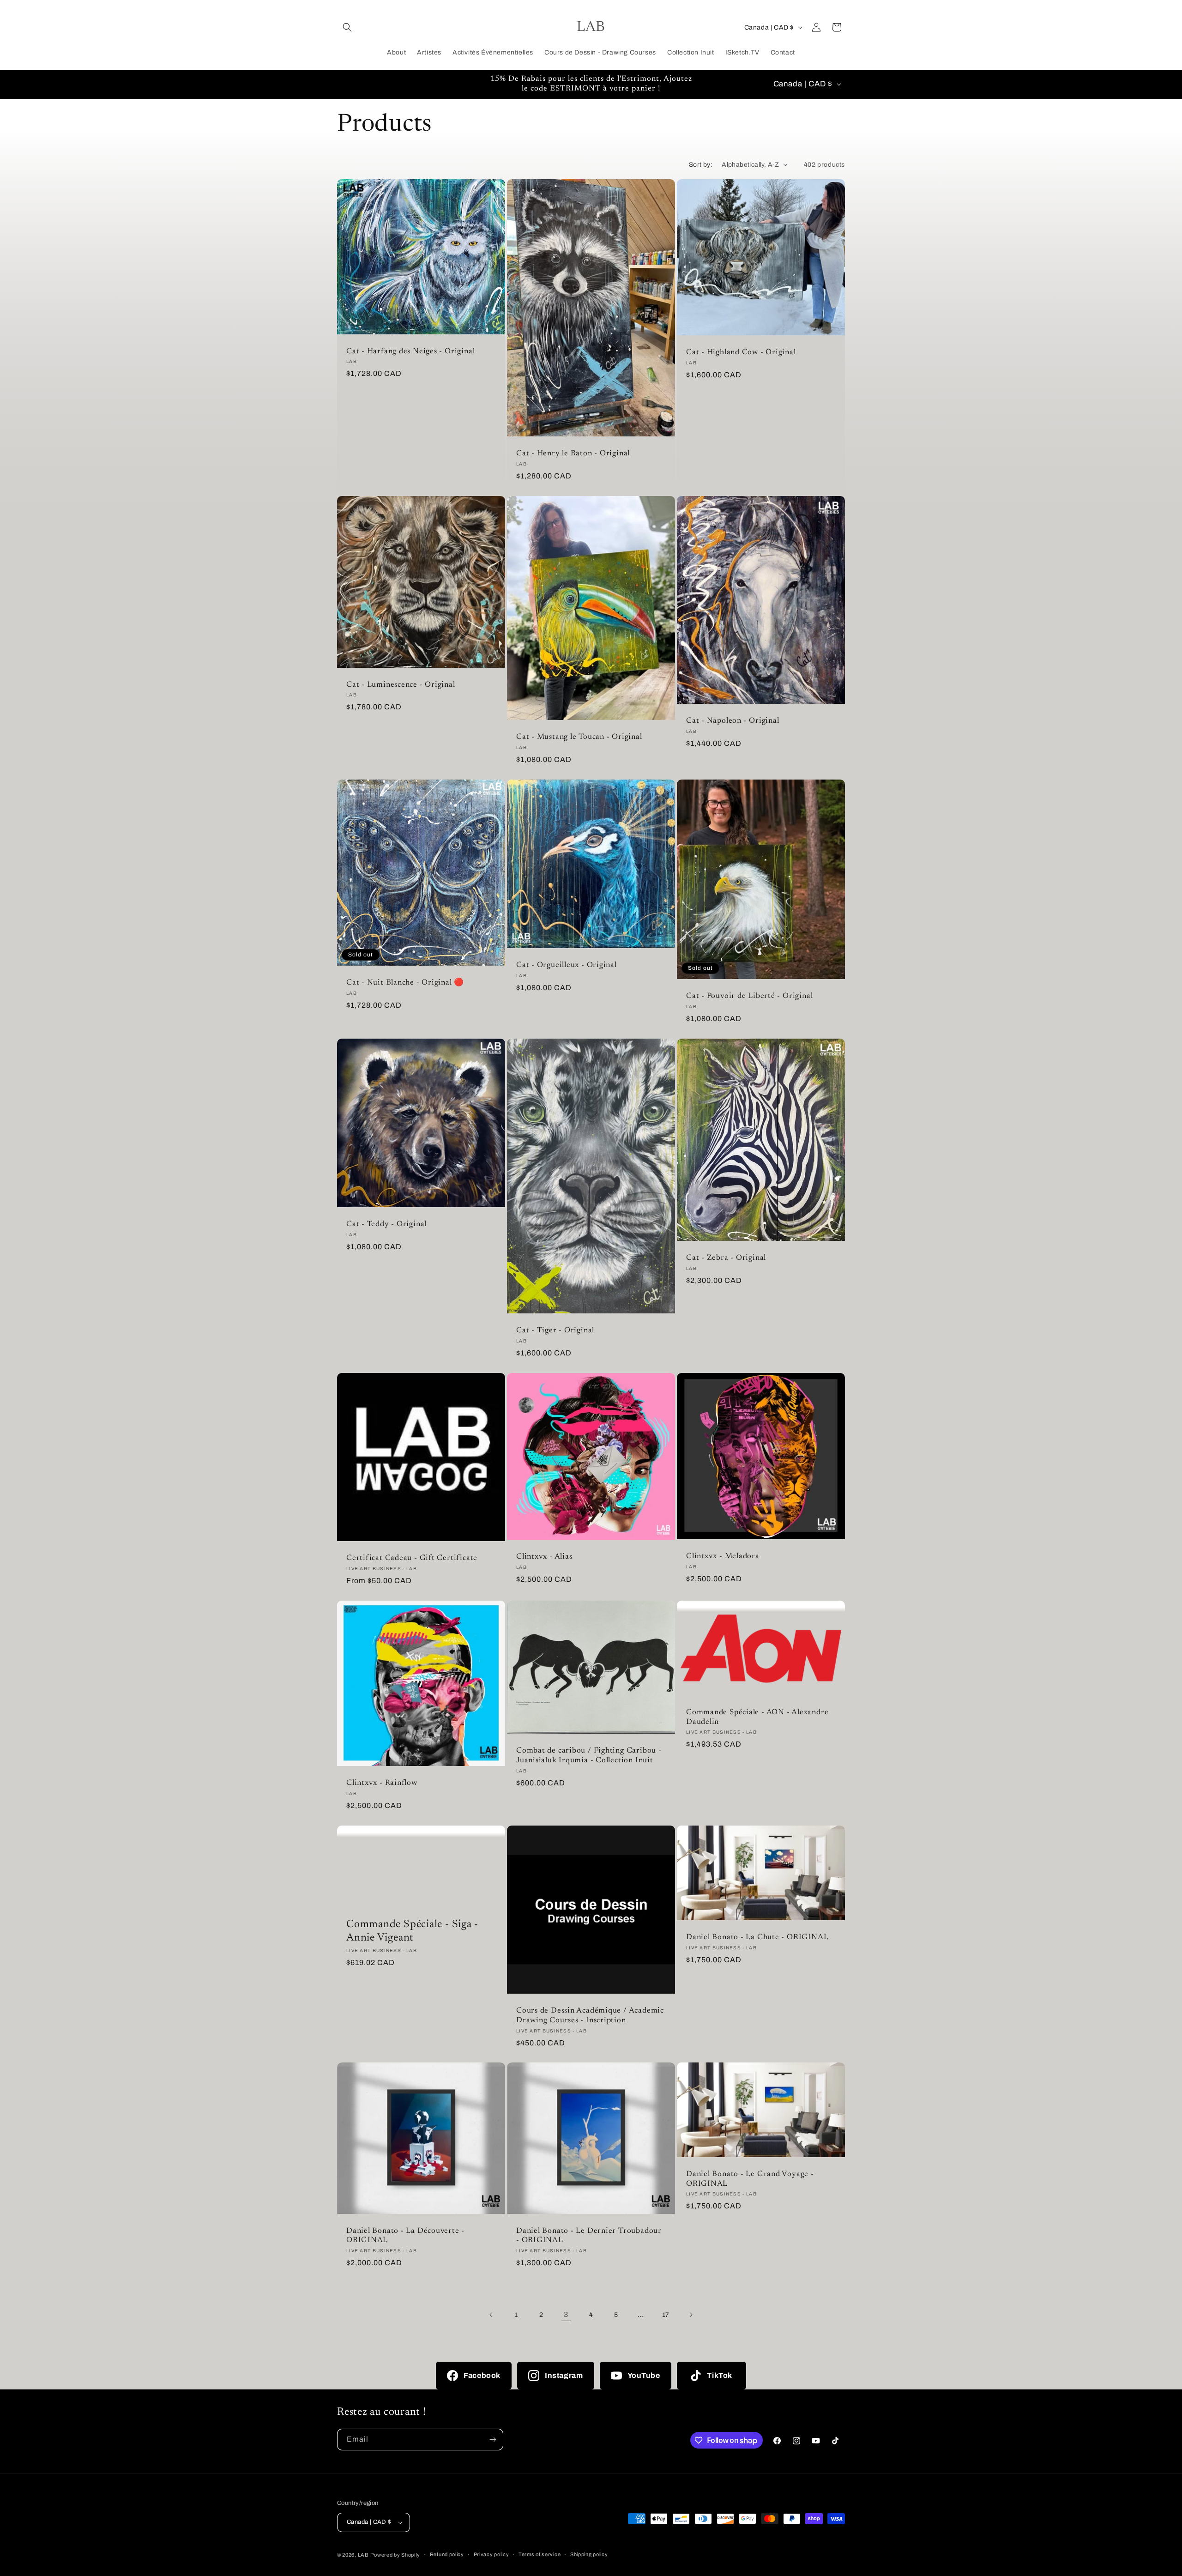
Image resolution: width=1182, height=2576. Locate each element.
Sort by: (701, 165)
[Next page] (691, 2315)
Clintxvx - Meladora (723, 1556)
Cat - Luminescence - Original (401, 684)
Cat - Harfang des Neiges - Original (410, 351)
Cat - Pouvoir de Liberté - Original (749, 996)
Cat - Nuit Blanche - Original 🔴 (405, 983)
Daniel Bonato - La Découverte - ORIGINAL (405, 2236)
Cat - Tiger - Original (555, 1330)
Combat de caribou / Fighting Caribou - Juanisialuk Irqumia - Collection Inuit (589, 1756)
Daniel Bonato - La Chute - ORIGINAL (757, 1937)
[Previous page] (491, 2315)
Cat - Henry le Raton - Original (573, 454)
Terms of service (540, 2554)
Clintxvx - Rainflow (382, 1783)
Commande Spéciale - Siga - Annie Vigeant (412, 1931)
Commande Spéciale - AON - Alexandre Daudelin (757, 1717)
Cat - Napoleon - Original (733, 721)
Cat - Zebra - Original (726, 1258)
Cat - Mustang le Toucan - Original (579, 737)
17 (666, 2314)
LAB (363, 2555)
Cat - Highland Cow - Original (741, 352)
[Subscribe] (493, 2440)
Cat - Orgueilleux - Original (567, 965)
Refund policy (447, 2554)
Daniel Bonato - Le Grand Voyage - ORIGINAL (750, 2179)
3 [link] (566, 2314)
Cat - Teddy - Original (386, 1224)
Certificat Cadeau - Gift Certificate (412, 1558)
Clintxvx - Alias (544, 1557)
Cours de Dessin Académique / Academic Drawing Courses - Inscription (590, 2016)
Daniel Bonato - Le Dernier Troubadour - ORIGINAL (589, 2236)
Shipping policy (589, 2554)
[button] (347, 27)
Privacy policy (491, 2554)
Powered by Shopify (395, 2555)
